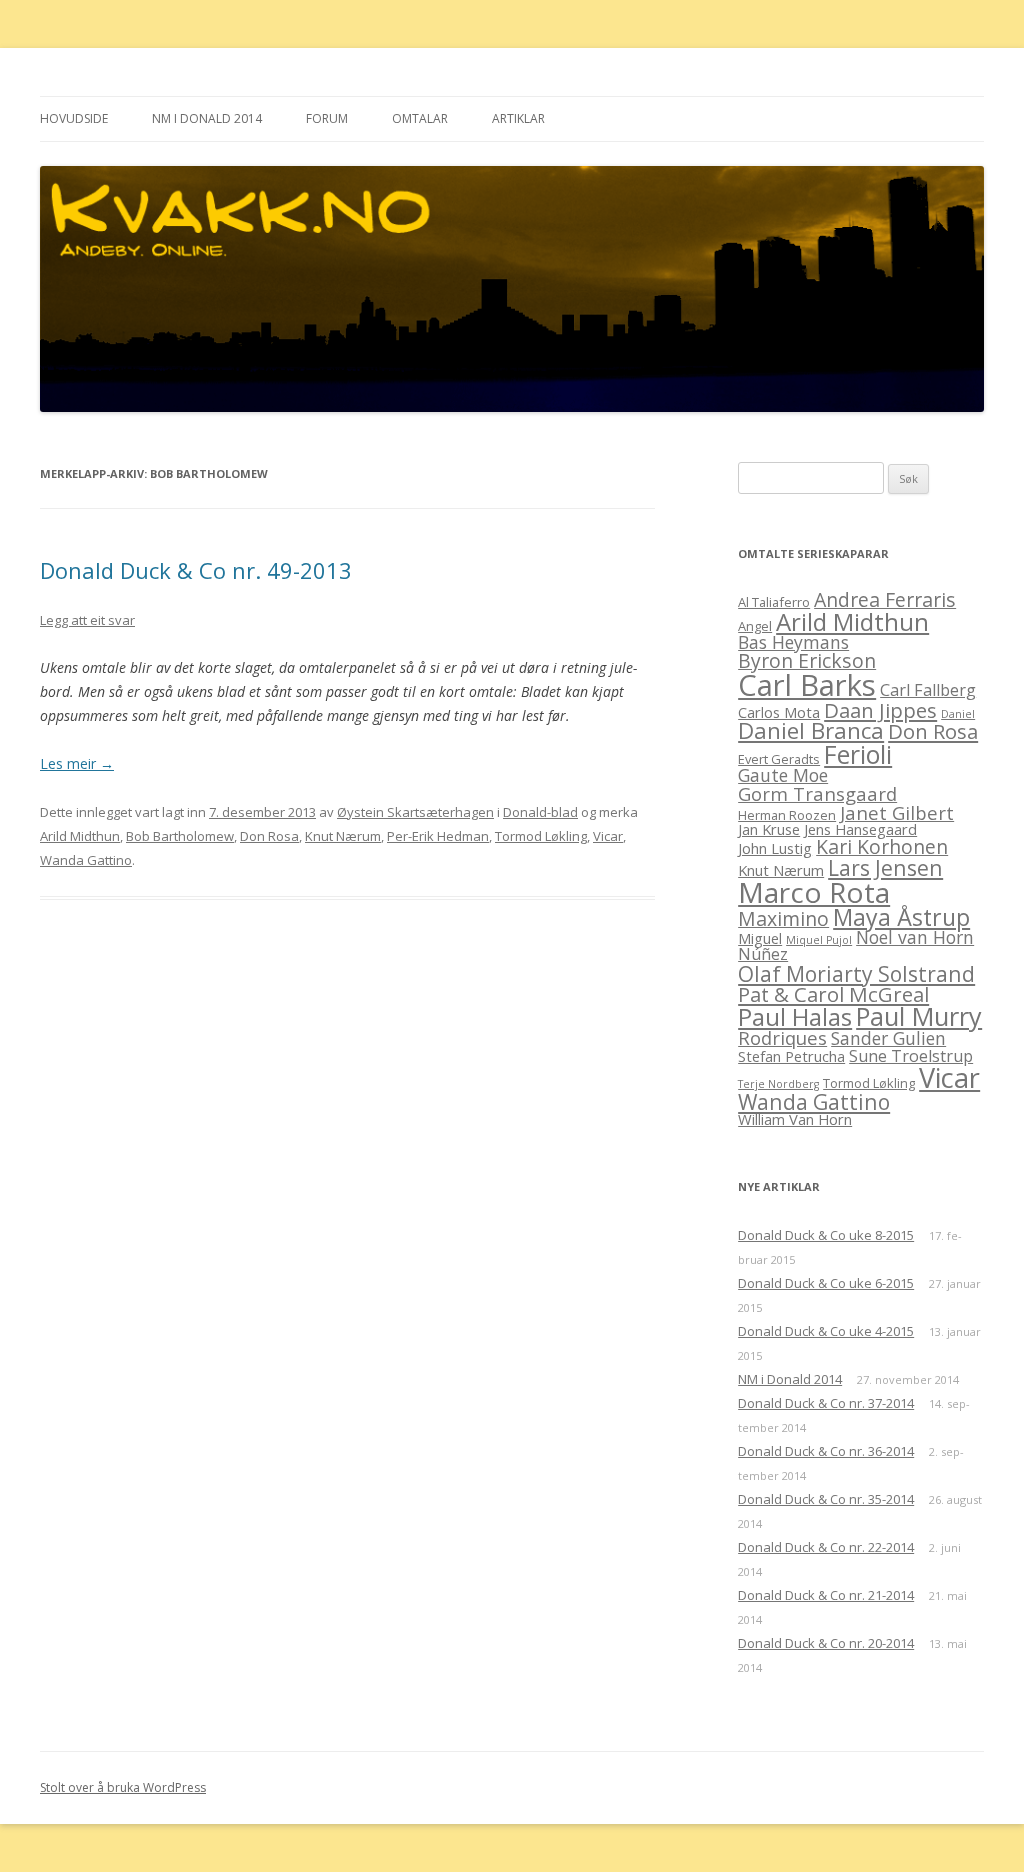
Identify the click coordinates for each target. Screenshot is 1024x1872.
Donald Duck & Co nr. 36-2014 (826, 1451)
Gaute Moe (783, 775)
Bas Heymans (793, 642)
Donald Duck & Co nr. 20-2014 (826, 1643)
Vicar (608, 836)
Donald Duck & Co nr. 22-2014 (826, 1547)
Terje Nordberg (778, 1084)
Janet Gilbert (897, 812)
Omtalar (420, 118)
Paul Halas (795, 1016)
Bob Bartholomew (180, 836)
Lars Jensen (885, 867)
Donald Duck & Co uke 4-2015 (826, 1331)
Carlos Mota (779, 712)
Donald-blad (540, 812)
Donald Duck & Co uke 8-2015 (826, 1235)
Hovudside (74, 118)
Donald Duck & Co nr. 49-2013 (196, 570)
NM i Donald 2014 (207, 118)
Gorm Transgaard (817, 793)
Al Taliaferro (774, 602)
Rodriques (782, 1037)
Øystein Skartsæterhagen (415, 812)
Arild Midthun (80, 836)
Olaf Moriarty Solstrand (856, 973)
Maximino (783, 918)
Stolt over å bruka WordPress (123, 1787)
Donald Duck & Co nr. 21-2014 (826, 1595)
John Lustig (775, 848)
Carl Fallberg (928, 690)
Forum (327, 118)
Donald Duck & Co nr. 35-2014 (826, 1499)
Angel (755, 626)
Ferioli (858, 754)
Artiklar (518, 118)
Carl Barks (807, 685)
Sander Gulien (888, 1038)
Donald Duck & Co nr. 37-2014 (826, 1403)
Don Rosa (269, 836)
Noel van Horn (915, 937)
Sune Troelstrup (911, 1056)
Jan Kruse (769, 829)
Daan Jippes (880, 710)
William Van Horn (795, 1119)
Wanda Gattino (86, 860)
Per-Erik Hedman (438, 836)
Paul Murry (919, 1016)
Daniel (958, 714)
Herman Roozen (787, 815)
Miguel (760, 938)
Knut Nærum (343, 836)
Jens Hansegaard (860, 829)
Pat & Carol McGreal (833, 994)
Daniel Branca (811, 730)
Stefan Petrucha (791, 1056)
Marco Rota (814, 892)
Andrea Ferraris (885, 599)
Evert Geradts (779, 759)
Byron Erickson (807, 660)
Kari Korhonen (882, 846)
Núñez (763, 954)
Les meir (77, 763)
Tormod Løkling (541, 836)
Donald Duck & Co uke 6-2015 (826, 1283)
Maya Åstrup (901, 917)
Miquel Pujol (819, 940)
